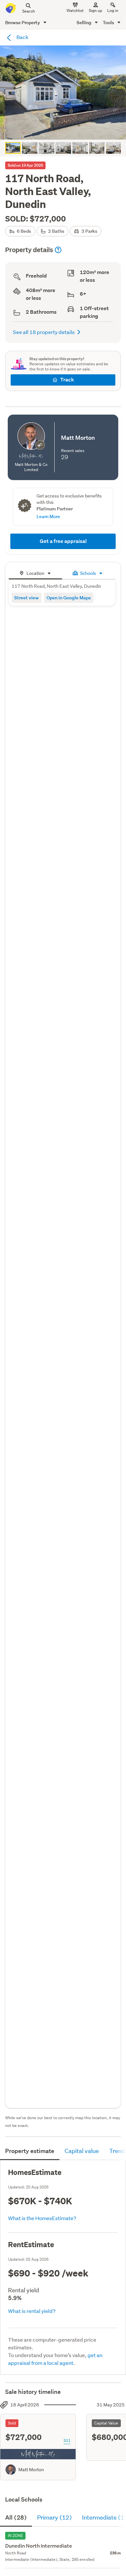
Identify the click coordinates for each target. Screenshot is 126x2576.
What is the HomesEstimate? (42, 2218)
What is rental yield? (32, 2311)
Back (22, 37)
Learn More (48, 516)
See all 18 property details (44, 332)
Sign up (95, 10)
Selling (84, 22)
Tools (109, 22)
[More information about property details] (58, 250)
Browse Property (23, 22)
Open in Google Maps (69, 598)
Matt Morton (31, 2470)
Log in (113, 10)
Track (67, 380)
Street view (26, 598)
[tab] (35, 572)
